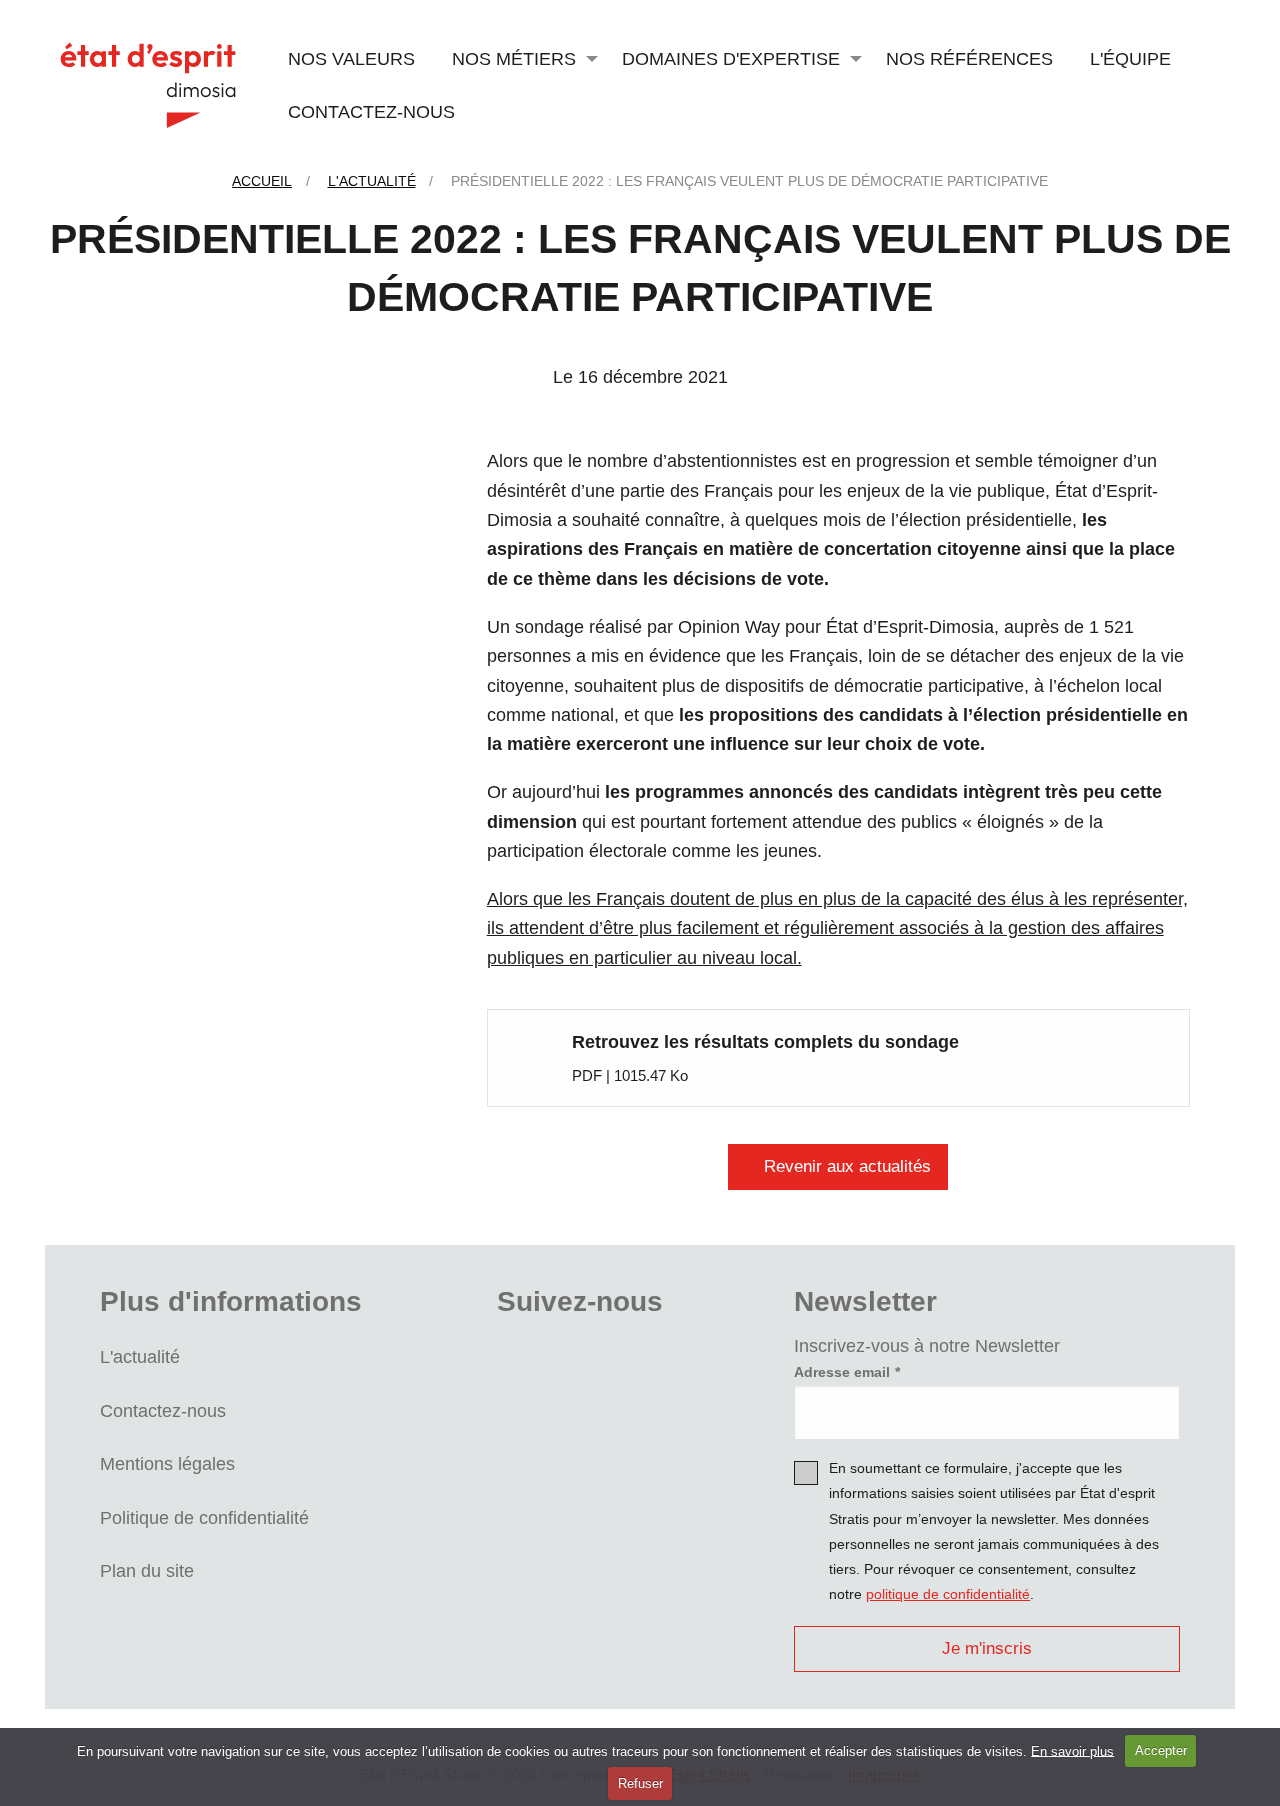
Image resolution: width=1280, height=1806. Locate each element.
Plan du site (147, 1570)
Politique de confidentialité (204, 1517)
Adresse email (842, 1372)
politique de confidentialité (948, 1594)
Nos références (969, 58)
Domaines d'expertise (731, 58)
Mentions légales (167, 1463)
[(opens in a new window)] (530, 1362)
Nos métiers (514, 58)
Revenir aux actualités (847, 1166)
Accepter (1161, 1750)
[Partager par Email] (354, 665)
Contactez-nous (371, 111)
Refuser (640, 1783)
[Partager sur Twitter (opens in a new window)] (354, 540)
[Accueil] (148, 83)
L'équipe (1130, 58)
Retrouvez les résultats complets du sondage (765, 1041)
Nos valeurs (351, 58)
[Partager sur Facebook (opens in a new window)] (354, 477)
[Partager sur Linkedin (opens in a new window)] (354, 602)
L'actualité (140, 1356)
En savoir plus (1072, 1750)
